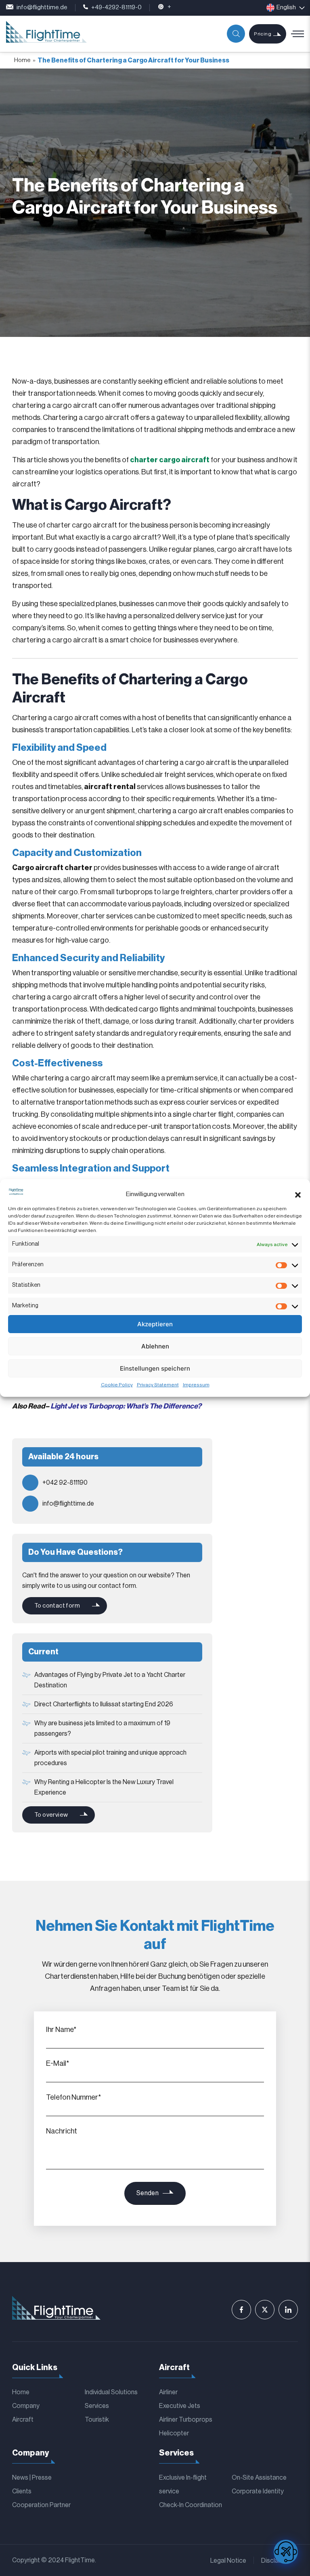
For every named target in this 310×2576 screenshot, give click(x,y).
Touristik (97, 2420)
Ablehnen (155, 1346)
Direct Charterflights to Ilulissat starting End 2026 (104, 1704)
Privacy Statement (158, 1385)
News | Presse (32, 2478)
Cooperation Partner (41, 2505)
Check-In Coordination (191, 2505)
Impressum (196, 1385)
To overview (51, 1815)
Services (97, 2406)
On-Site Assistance (259, 2478)
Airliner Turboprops (186, 2420)
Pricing (263, 34)
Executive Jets (180, 2406)
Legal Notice (228, 2561)
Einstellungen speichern (155, 1368)
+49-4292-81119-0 (116, 7)
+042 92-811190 (65, 1483)
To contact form (57, 1606)
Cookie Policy (117, 1385)
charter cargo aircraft (170, 460)
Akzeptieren (155, 1324)
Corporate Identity (258, 2491)
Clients (22, 2491)
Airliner (168, 2392)
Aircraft (23, 2420)
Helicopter (174, 2433)
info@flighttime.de (42, 7)
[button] (298, 1195)
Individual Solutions (111, 2392)
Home (22, 60)
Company (26, 2406)
